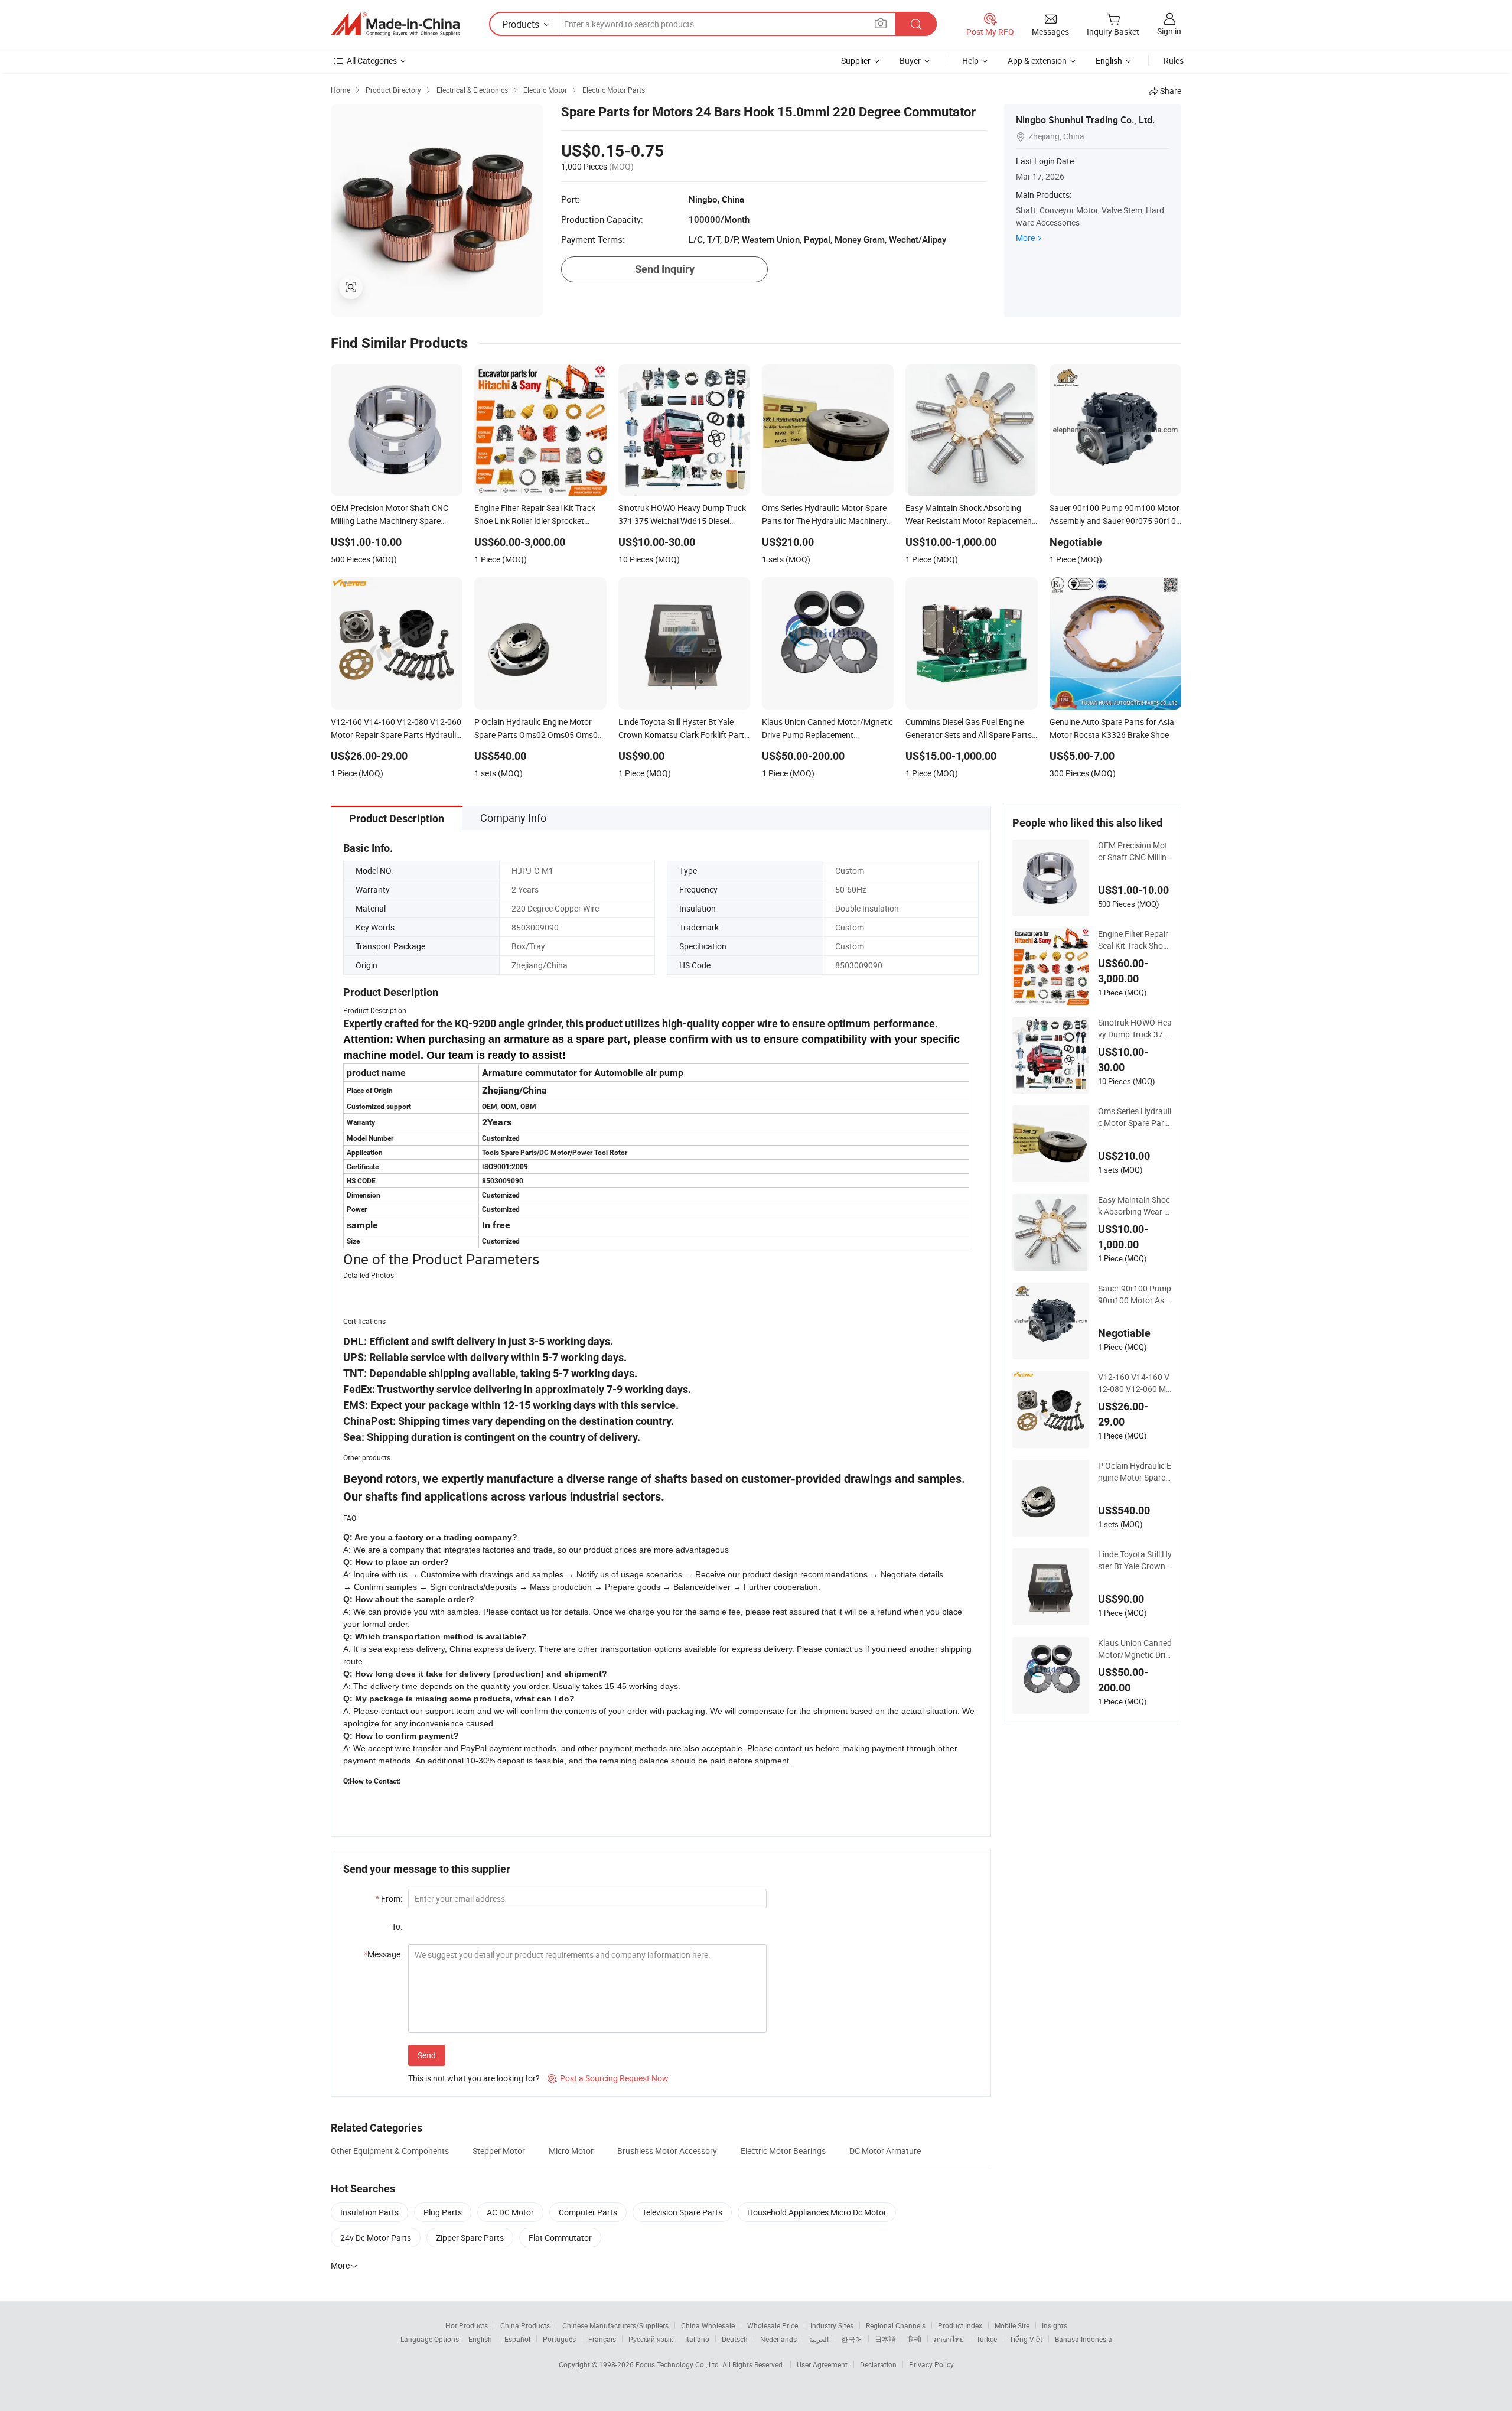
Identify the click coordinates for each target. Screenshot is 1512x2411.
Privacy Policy (931, 2364)
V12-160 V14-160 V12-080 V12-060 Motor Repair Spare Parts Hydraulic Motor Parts (1135, 1383)
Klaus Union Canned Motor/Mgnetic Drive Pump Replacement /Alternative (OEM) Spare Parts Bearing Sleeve (1135, 1649)
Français (602, 2339)
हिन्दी (915, 2339)
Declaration (878, 2364)
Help (970, 61)
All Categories (372, 61)
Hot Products (467, 2325)
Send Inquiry (665, 269)
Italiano (697, 2339)
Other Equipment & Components (390, 2151)
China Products (525, 2325)
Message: (383, 1954)
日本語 (885, 2339)
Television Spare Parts (682, 2212)
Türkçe (987, 2339)
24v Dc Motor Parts (376, 2238)
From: (389, 1898)
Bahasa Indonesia (1084, 2339)
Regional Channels (896, 2325)
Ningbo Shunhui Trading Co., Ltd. (1085, 120)
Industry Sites (832, 2325)
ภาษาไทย (949, 2339)
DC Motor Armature (885, 2151)
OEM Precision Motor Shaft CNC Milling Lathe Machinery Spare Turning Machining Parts (1135, 851)
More (1025, 238)
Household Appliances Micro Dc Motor (817, 2212)
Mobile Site (1012, 2325)
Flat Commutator (560, 2238)
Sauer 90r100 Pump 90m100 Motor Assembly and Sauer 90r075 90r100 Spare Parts (1135, 1294)
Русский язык (651, 2339)
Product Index (960, 2325)
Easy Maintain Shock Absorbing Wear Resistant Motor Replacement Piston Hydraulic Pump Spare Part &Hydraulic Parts (1135, 1206)
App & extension (1037, 61)
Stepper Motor (499, 2151)
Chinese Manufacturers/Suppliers (615, 2325)
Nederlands (778, 2339)
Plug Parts (443, 2212)
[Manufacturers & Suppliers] (395, 24)
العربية (819, 2339)
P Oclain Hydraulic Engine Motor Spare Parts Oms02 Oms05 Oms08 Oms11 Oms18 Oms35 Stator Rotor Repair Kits (1135, 1472)
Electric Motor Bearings (783, 2151)
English (480, 2339)
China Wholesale (708, 2325)
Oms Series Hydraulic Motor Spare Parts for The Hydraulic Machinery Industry (1135, 1117)
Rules (1174, 61)
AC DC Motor (510, 2212)
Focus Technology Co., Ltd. (679, 2364)
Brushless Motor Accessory (667, 2151)
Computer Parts (588, 2212)
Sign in (1169, 31)
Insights (1055, 2325)
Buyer (910, 61)
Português (559, 2339)
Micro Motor (571, 2151)
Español (517, 2339)
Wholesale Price (773, 2325)
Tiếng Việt (1026, 2339)
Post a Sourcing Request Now (608, 2078)
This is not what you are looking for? (474, 2078)
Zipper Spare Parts (470, 2238)
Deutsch (735, 2339)
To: (397, 1926)
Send (427, 2055)
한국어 (852, 2339)
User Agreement (822, 2364)
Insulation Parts (369, 2212)
